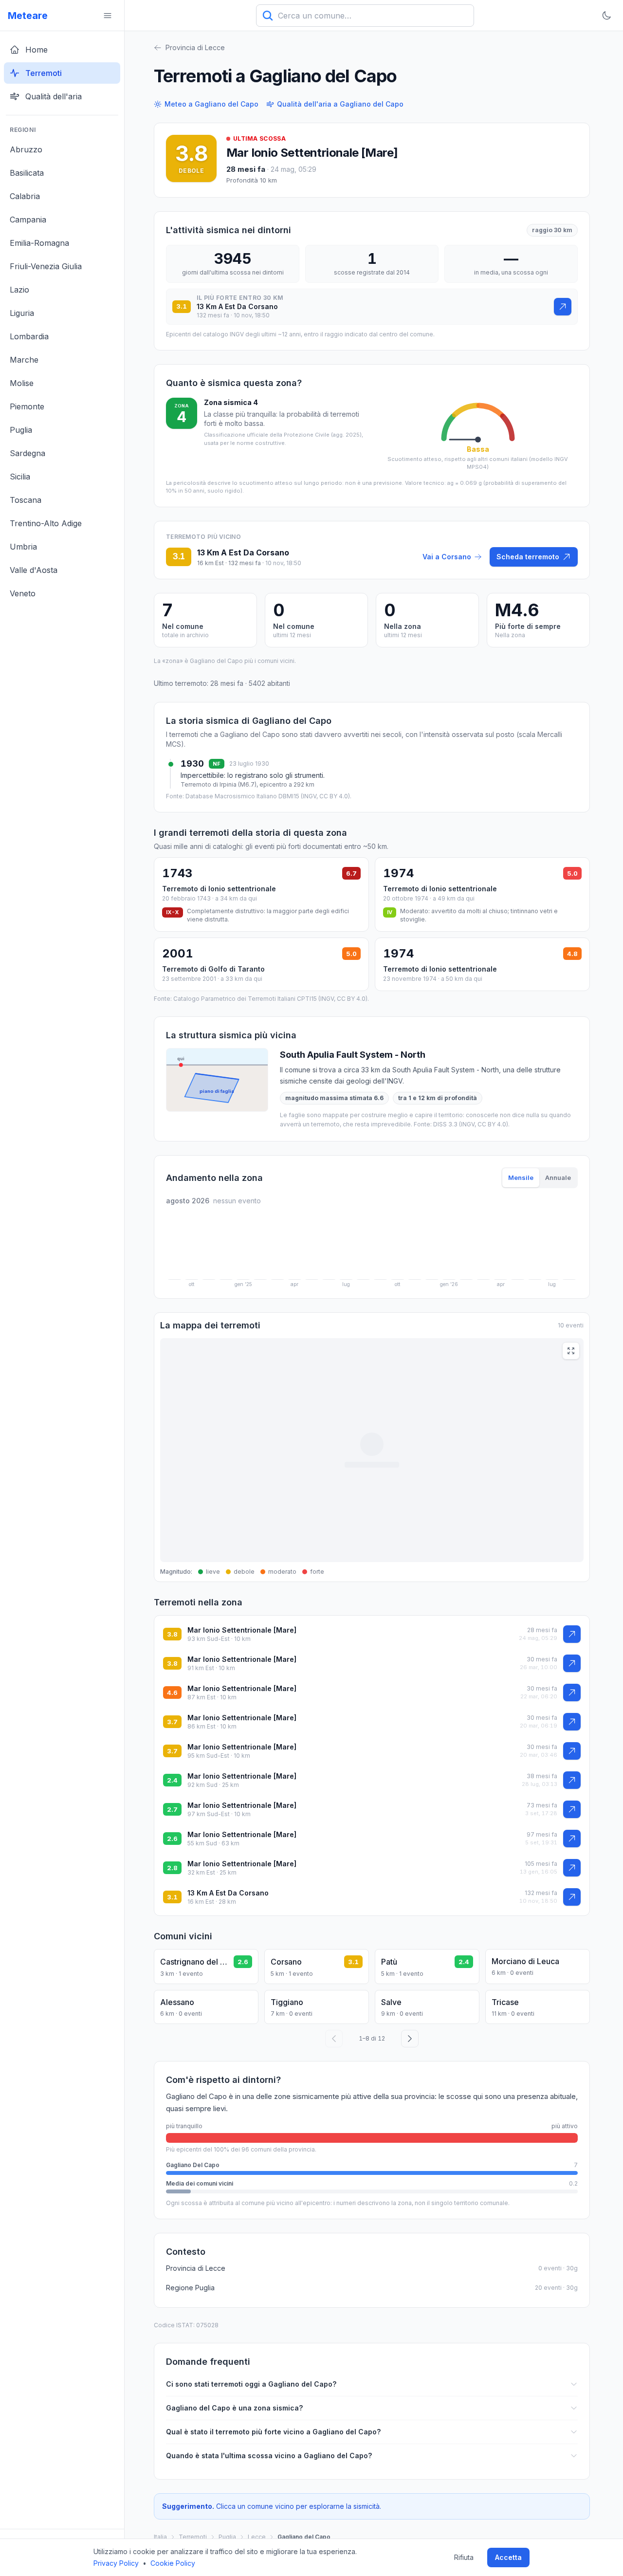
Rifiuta (464, 2557)
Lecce (257, 2537)
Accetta (508, 2557)
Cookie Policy (173, 2563)
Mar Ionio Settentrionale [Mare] (242, 1630)
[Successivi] (410, 2039)
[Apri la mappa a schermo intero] (571, 1351)
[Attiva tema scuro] (606, 16)
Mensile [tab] (521, 1178)
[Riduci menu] (108, 16)
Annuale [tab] (558, 1178)
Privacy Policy (116, 2563)
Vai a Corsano (447, 557)
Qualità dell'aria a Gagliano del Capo (340, 104)
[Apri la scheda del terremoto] (563, 307)
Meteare (28, 16)
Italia (160, 2537)
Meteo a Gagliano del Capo (211, 104)
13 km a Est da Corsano (228, 1893)
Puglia (227, 2537)
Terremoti (193, 2537)
